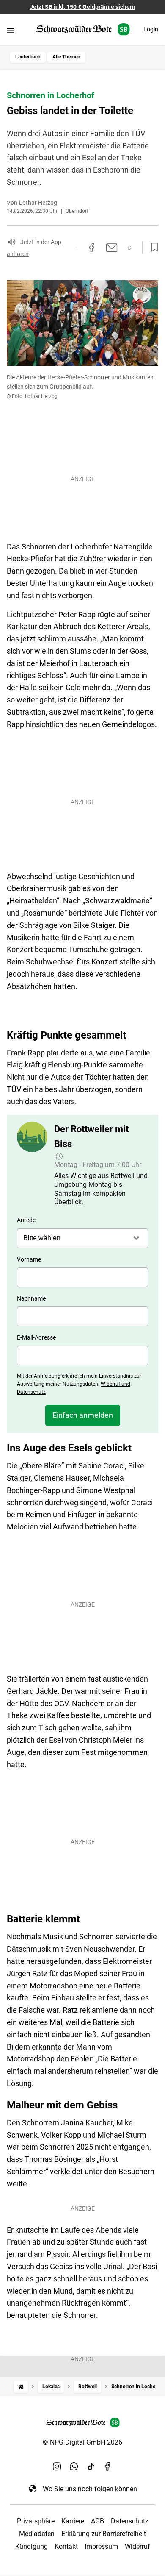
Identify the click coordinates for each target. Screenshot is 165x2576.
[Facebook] (108, 2467)
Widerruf (137, 2547)
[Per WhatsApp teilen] (130, 248)
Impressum (101, 2547)
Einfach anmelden (83, 1415)
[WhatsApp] (74, 2467)
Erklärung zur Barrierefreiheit (104, 2534)
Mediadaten (37, 2534)
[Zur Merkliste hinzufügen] (152, 248)
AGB (98, 2521)
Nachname (31, 1298)
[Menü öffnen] (10, 30)
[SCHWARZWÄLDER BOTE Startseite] (83, 29)
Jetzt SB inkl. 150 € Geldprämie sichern (82, 7)
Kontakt (66, 2547)
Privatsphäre (36, 2521)
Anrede (26, 1220)
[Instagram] (57, 2467)
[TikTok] (91, 2467)
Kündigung (32, 2547)
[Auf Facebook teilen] (92, 248)
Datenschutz (130, 2521)
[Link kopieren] (76, 248)
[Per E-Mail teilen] (112, 248)
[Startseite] (21, 2387)
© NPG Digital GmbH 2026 (82, 2442)
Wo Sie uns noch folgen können (90, 2489)
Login (151, 29)
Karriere (73, 2521)
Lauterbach (28, 57)
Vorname (29, 1259)
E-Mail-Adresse (36, 1337)
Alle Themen (66, 57)
